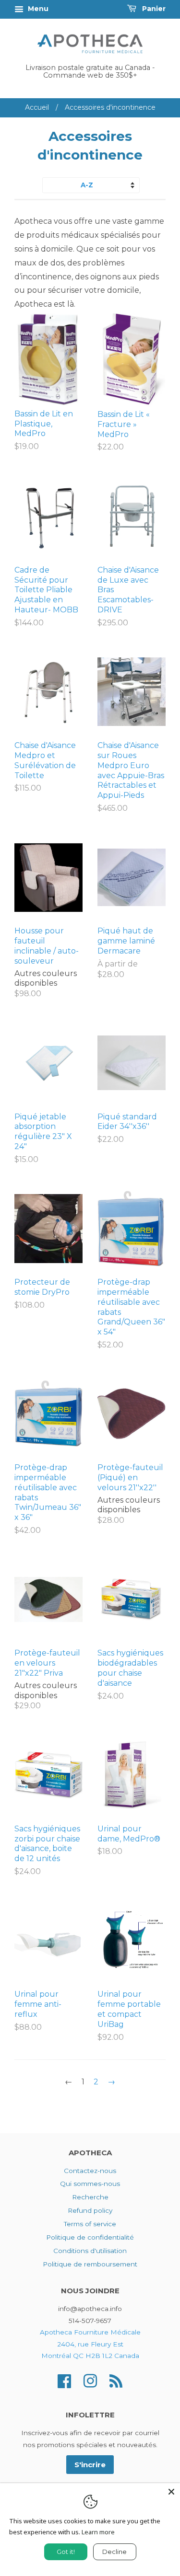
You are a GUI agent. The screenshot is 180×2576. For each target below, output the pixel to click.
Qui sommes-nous (90, 2184)
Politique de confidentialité (90, 2237)
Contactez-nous (90, 2171)
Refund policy (90, 2210)
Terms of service (90, 2224)
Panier (153, 9)
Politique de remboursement (90, 2264)
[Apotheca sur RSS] (116, 2380)
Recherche (90, 2197)
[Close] (171, 2492)
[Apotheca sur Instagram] (90, 2380)
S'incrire (90, 2465)
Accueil (37, 107)
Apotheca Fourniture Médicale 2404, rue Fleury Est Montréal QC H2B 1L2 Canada (90, 2344)
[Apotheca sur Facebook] (64, 2380)
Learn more (98, 2532)
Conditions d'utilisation (90, 2251)
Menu (37, 9)
